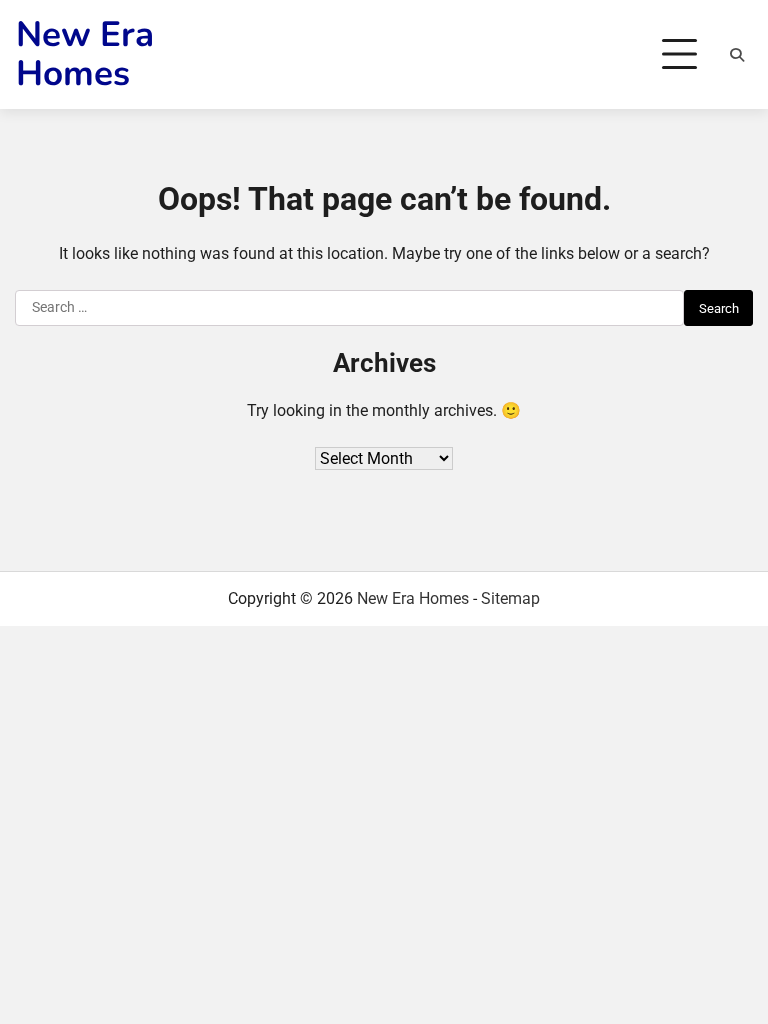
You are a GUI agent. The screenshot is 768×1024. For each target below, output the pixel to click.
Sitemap (510, 598)
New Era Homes (85, 54)
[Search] (737, 55)
